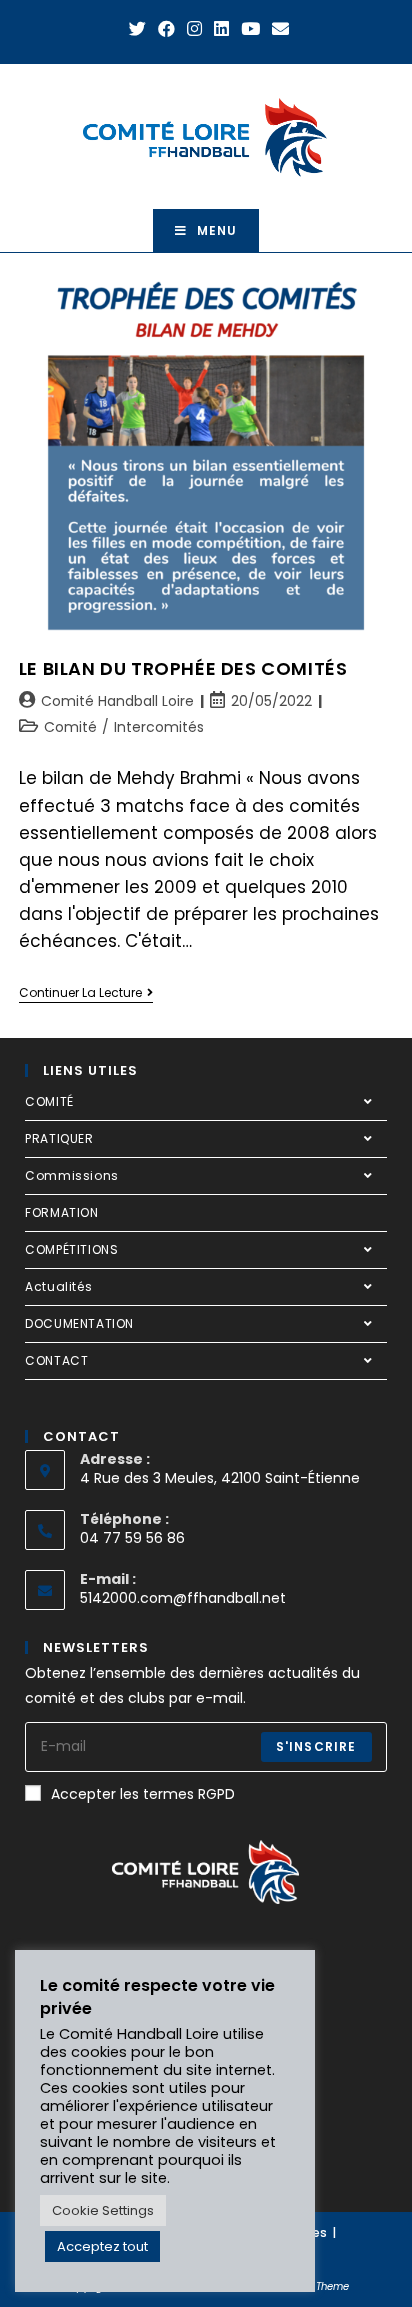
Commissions (72, 1175)
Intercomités (159, 727)
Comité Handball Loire (117, 701)
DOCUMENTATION (79, 1323)
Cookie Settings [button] (103, 2210)
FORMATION (61, 1212)
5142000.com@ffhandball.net (183, 1598)
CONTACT (56, 1360)
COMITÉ (49, 1101)
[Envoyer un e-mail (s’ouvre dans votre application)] (277, 29)
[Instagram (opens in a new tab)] (194, 29)
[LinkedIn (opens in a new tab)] (221, 29)
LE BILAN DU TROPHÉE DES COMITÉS (183, 668)
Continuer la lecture (86, 993)
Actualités (58, 1286)
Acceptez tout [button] (102, 2246)
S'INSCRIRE (316, 1746)
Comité (70, 727)
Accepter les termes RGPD (143, 1794)
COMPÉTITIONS (71, 1249)
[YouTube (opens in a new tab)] (250, 29)
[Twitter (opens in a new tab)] (137, 29)
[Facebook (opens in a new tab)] (166, 29)
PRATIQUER (59, 1138)
